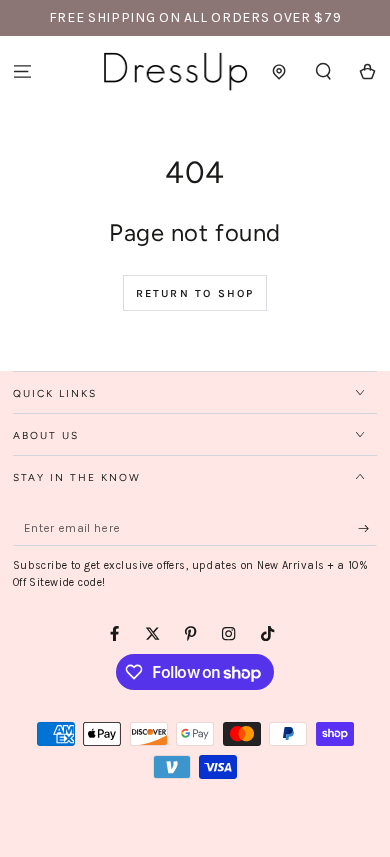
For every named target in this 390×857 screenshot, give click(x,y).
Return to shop (195, 293)
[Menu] (22, 71)
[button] (324, 71)
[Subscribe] (368, 528)
